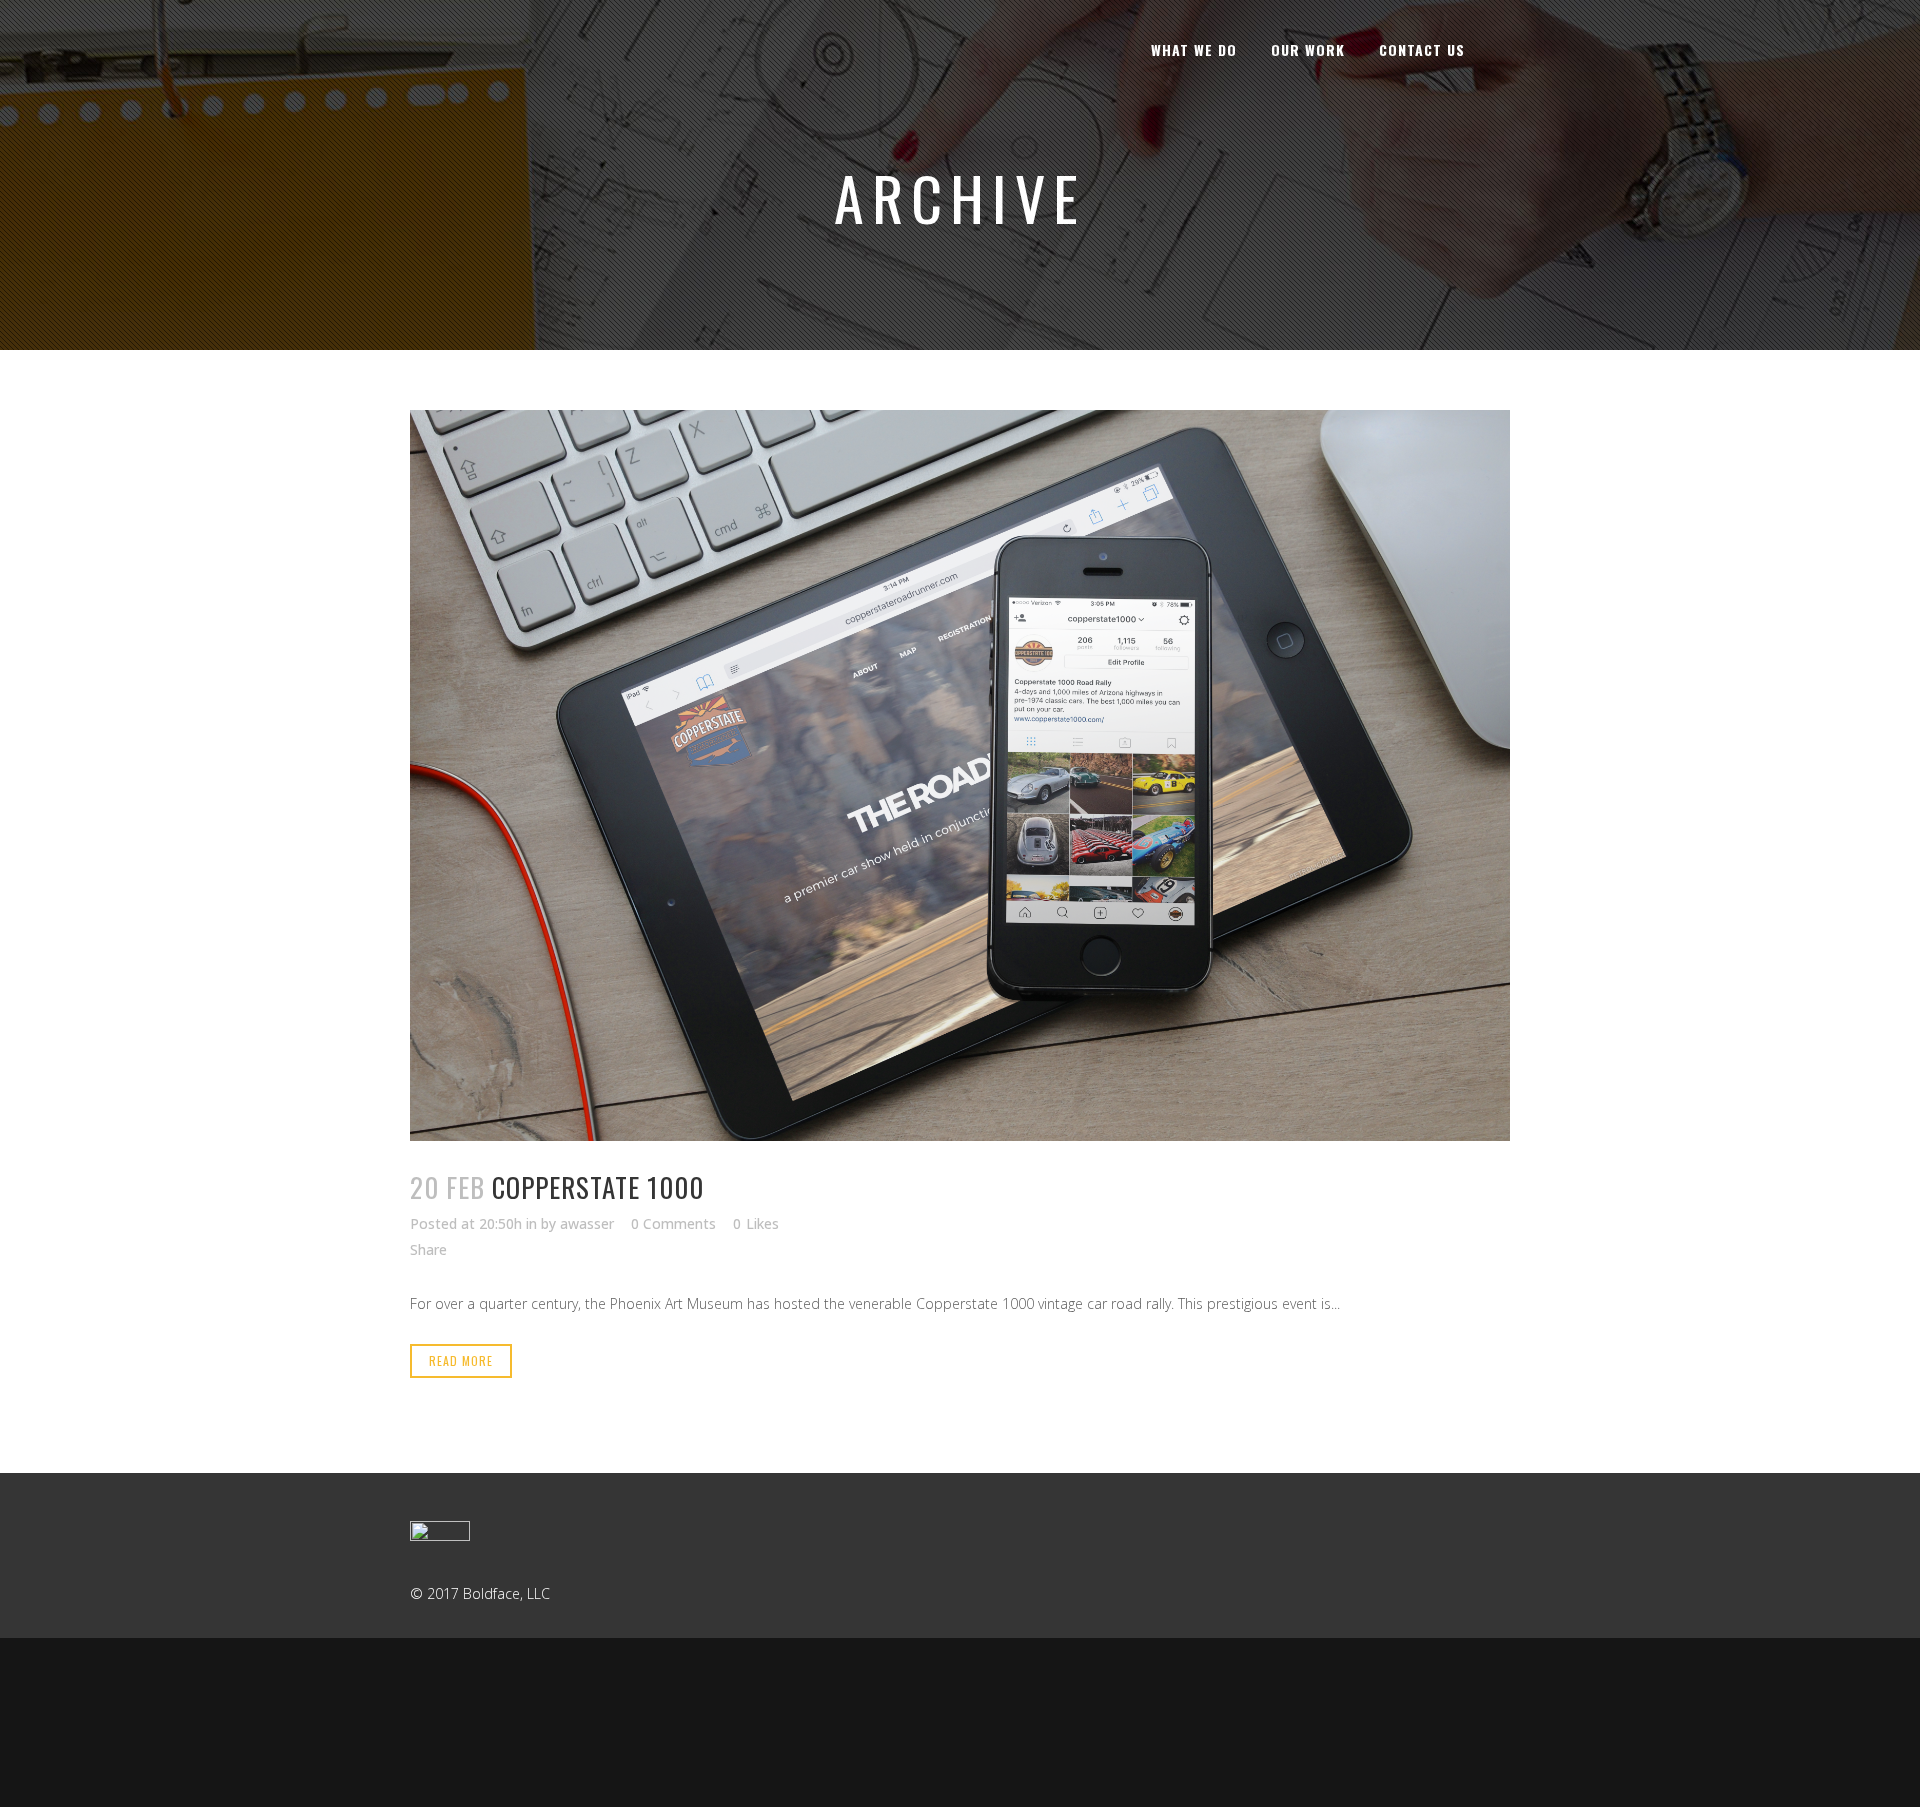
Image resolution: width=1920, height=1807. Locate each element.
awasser (587, 1223)
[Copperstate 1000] (960, 775)
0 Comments (673, 1223)
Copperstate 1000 (598, 1187)
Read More (461, 1360)
